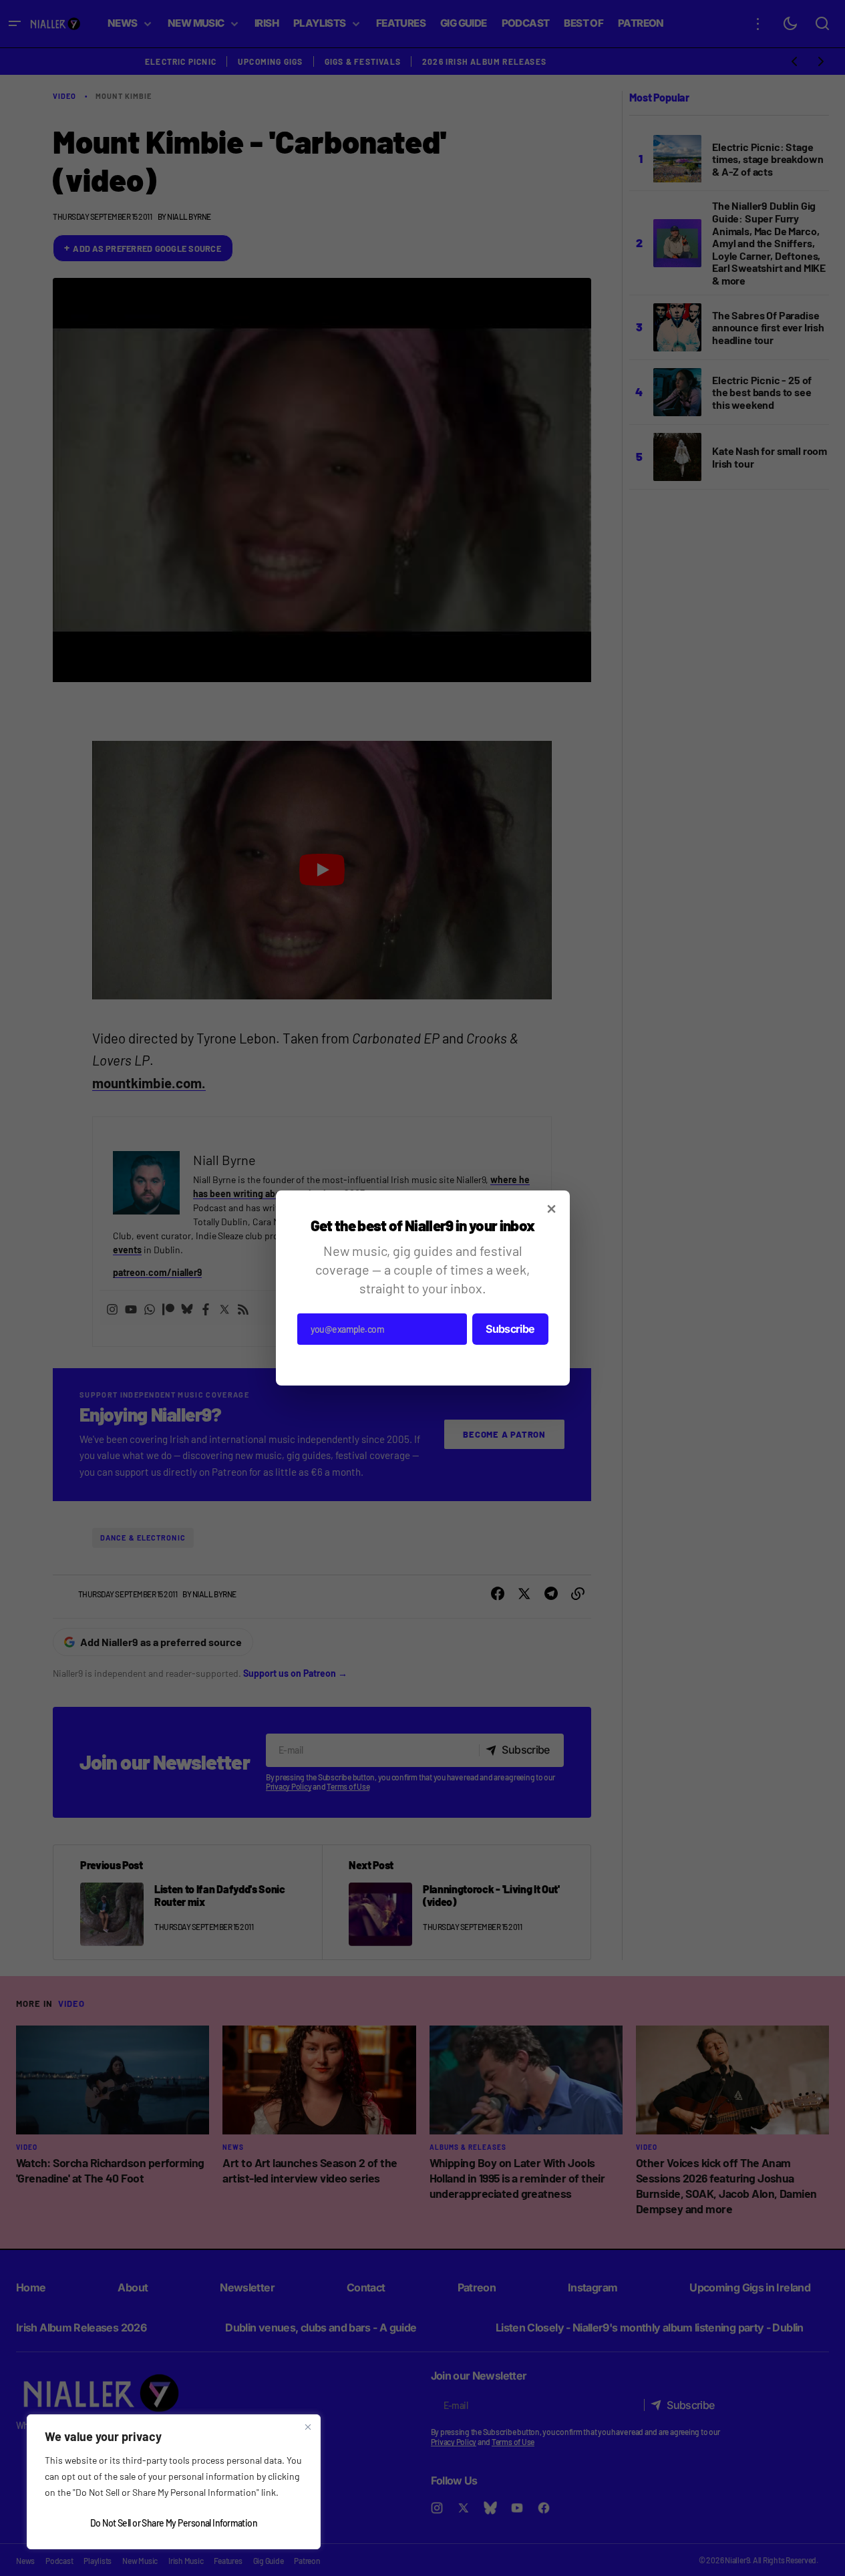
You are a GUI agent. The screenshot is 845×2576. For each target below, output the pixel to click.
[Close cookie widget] (308, 2427)
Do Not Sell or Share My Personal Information (174, 2523)
